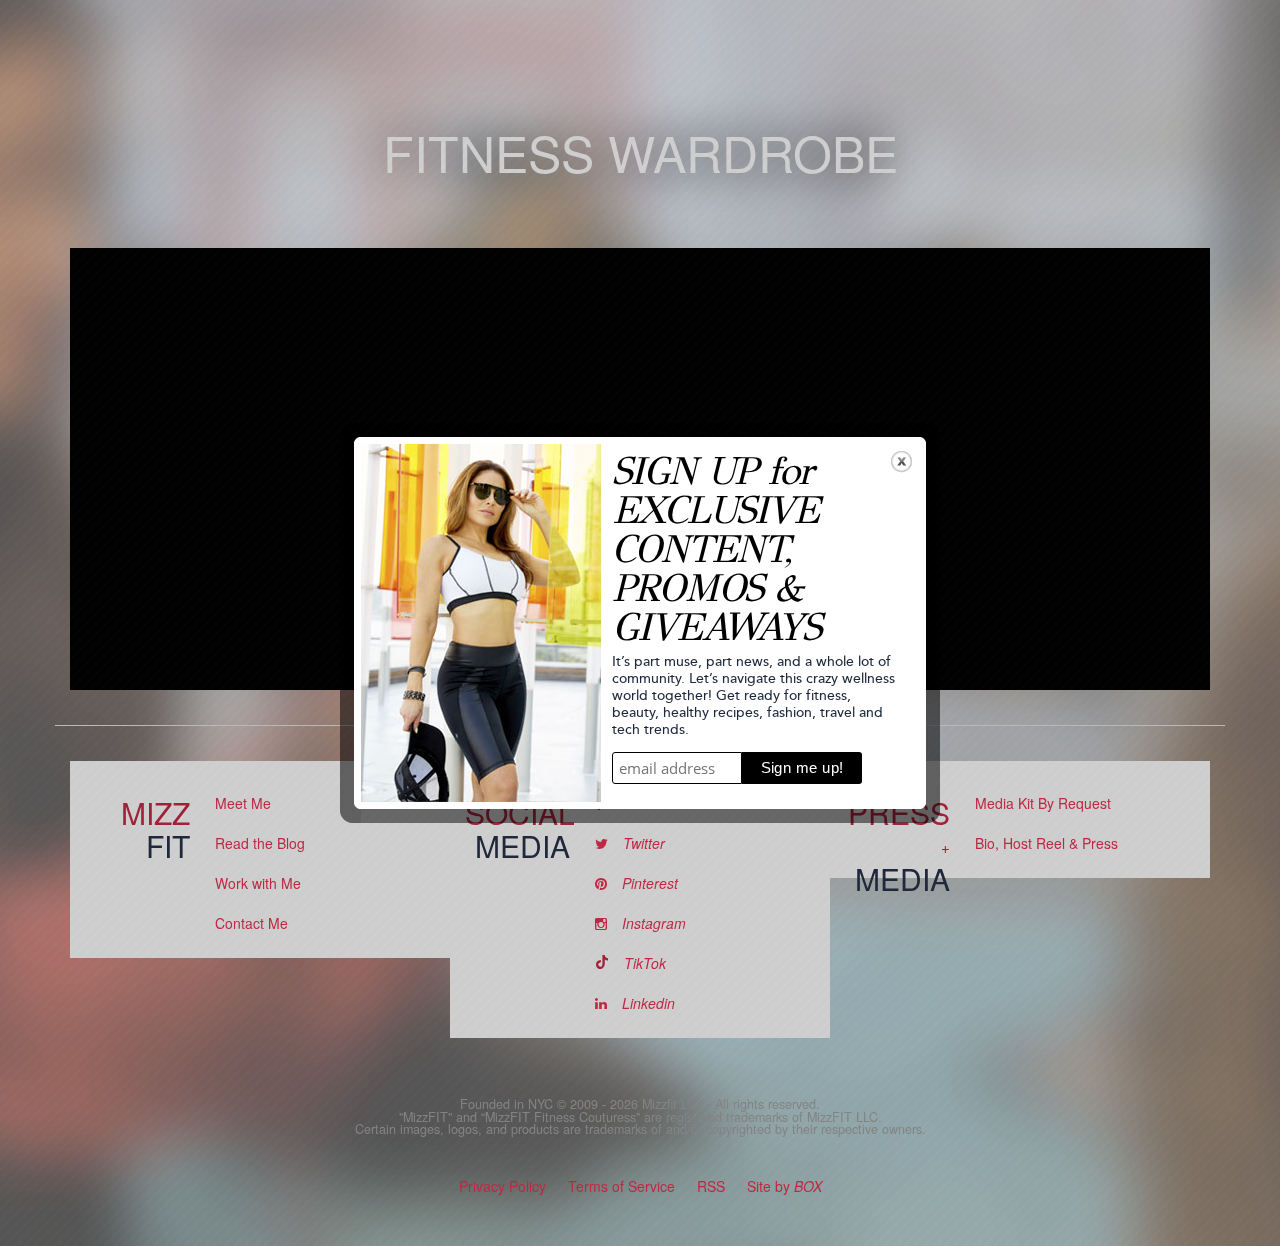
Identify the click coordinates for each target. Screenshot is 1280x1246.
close (901, 461)
